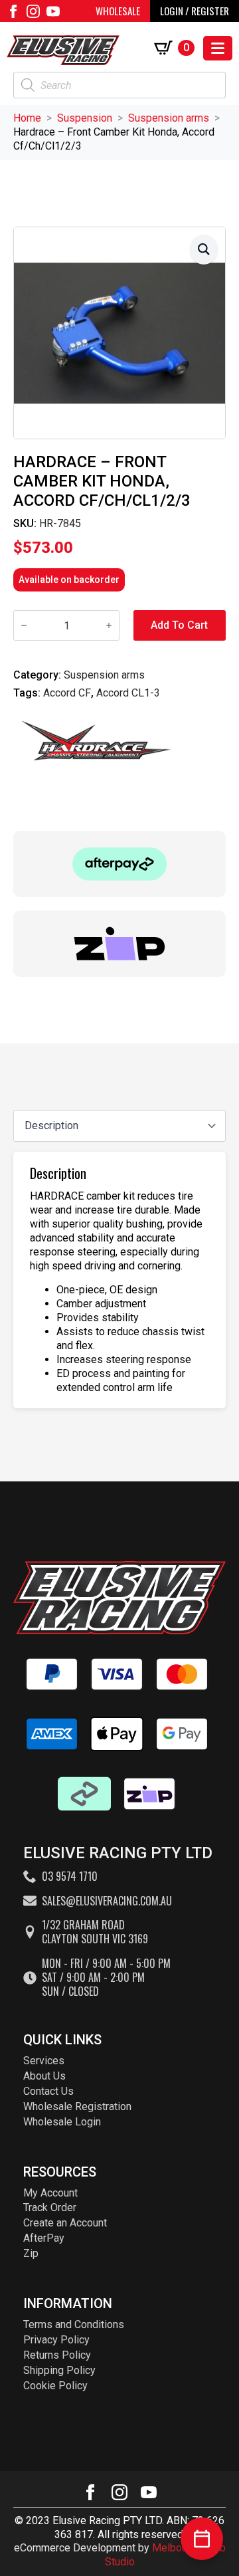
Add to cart (179, 625)
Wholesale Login (62, 2122)
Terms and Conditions (74, 2324)
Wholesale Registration (77, 2106)
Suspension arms (169, 118)
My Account (50, 2193)
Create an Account (65, 2223)
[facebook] (13, 11)
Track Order (50, 2207)
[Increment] (109, 625)
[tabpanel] (119, 1280)
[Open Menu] (218, 48)
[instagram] (33, 11)
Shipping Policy (59, 2370)
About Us (44, 2076)
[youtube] (53, 11)
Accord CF (67, 693)
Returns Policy (57, 2355)
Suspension (85, 118)
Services (44, 2061)
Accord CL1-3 (128, 693)
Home (27, 118)
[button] (204, 250)
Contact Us (48, 2091)
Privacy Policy (56, 2340)
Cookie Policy (55, 2386)
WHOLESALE (118, 11)
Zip (31, 2253)
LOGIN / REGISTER (195, 11)
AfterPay (44, 2238)
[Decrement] (24, 625)
